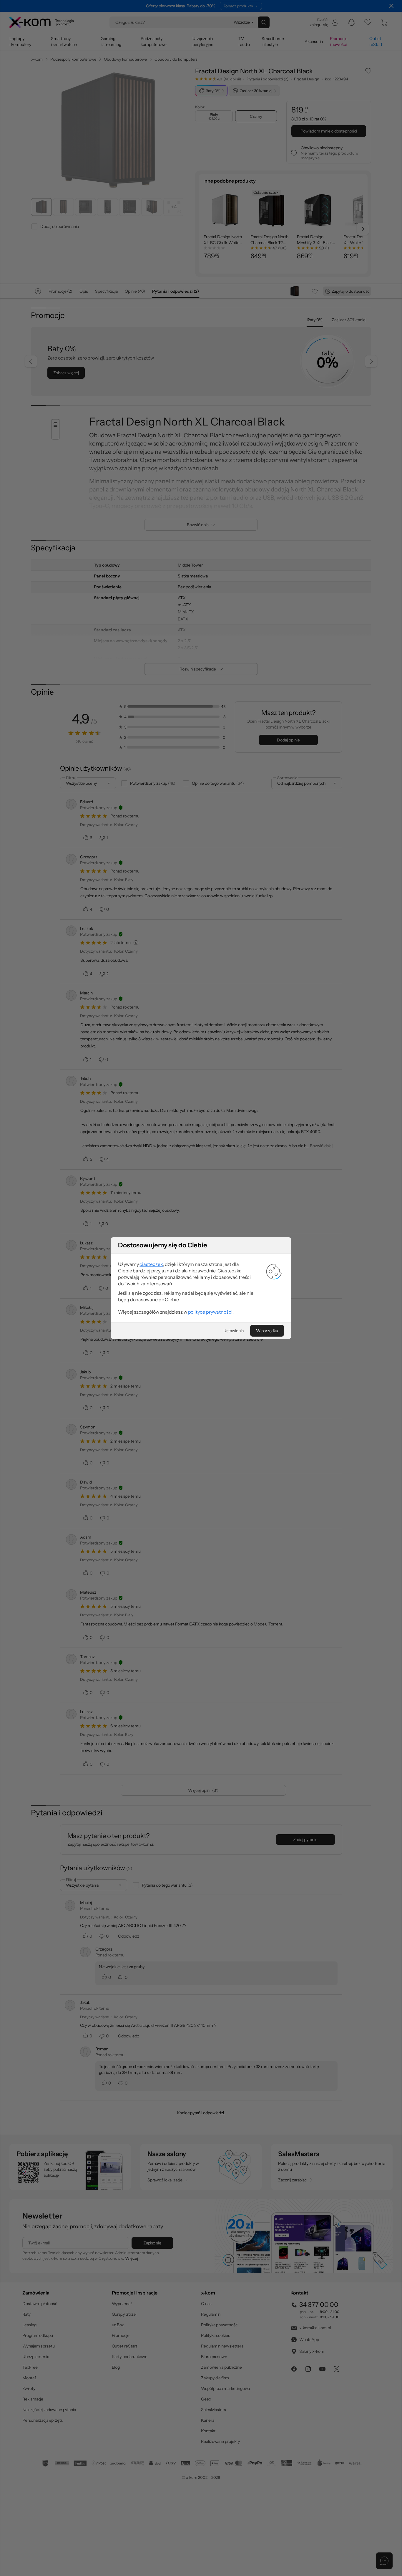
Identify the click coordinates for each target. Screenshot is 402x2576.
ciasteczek (151, 1264)
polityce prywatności (210, 1312)
